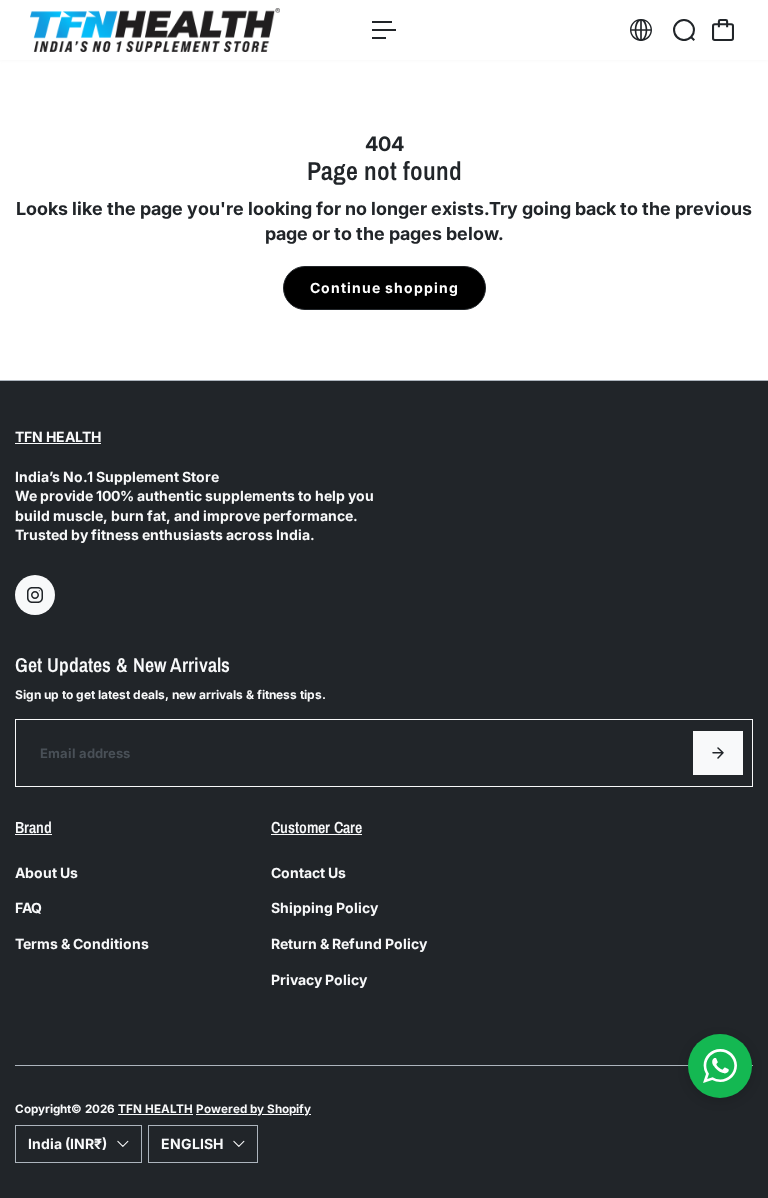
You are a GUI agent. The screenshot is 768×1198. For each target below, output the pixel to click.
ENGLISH (192, 1143)
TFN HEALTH (58, 436)
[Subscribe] (718, 753)
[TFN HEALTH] (155, 29)
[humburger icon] (384, 30)
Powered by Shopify (253, 1109)
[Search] (684, 30)
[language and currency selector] (641, 30)
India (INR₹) (67, 1143)
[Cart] (723, 30)
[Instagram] (35, 595)
